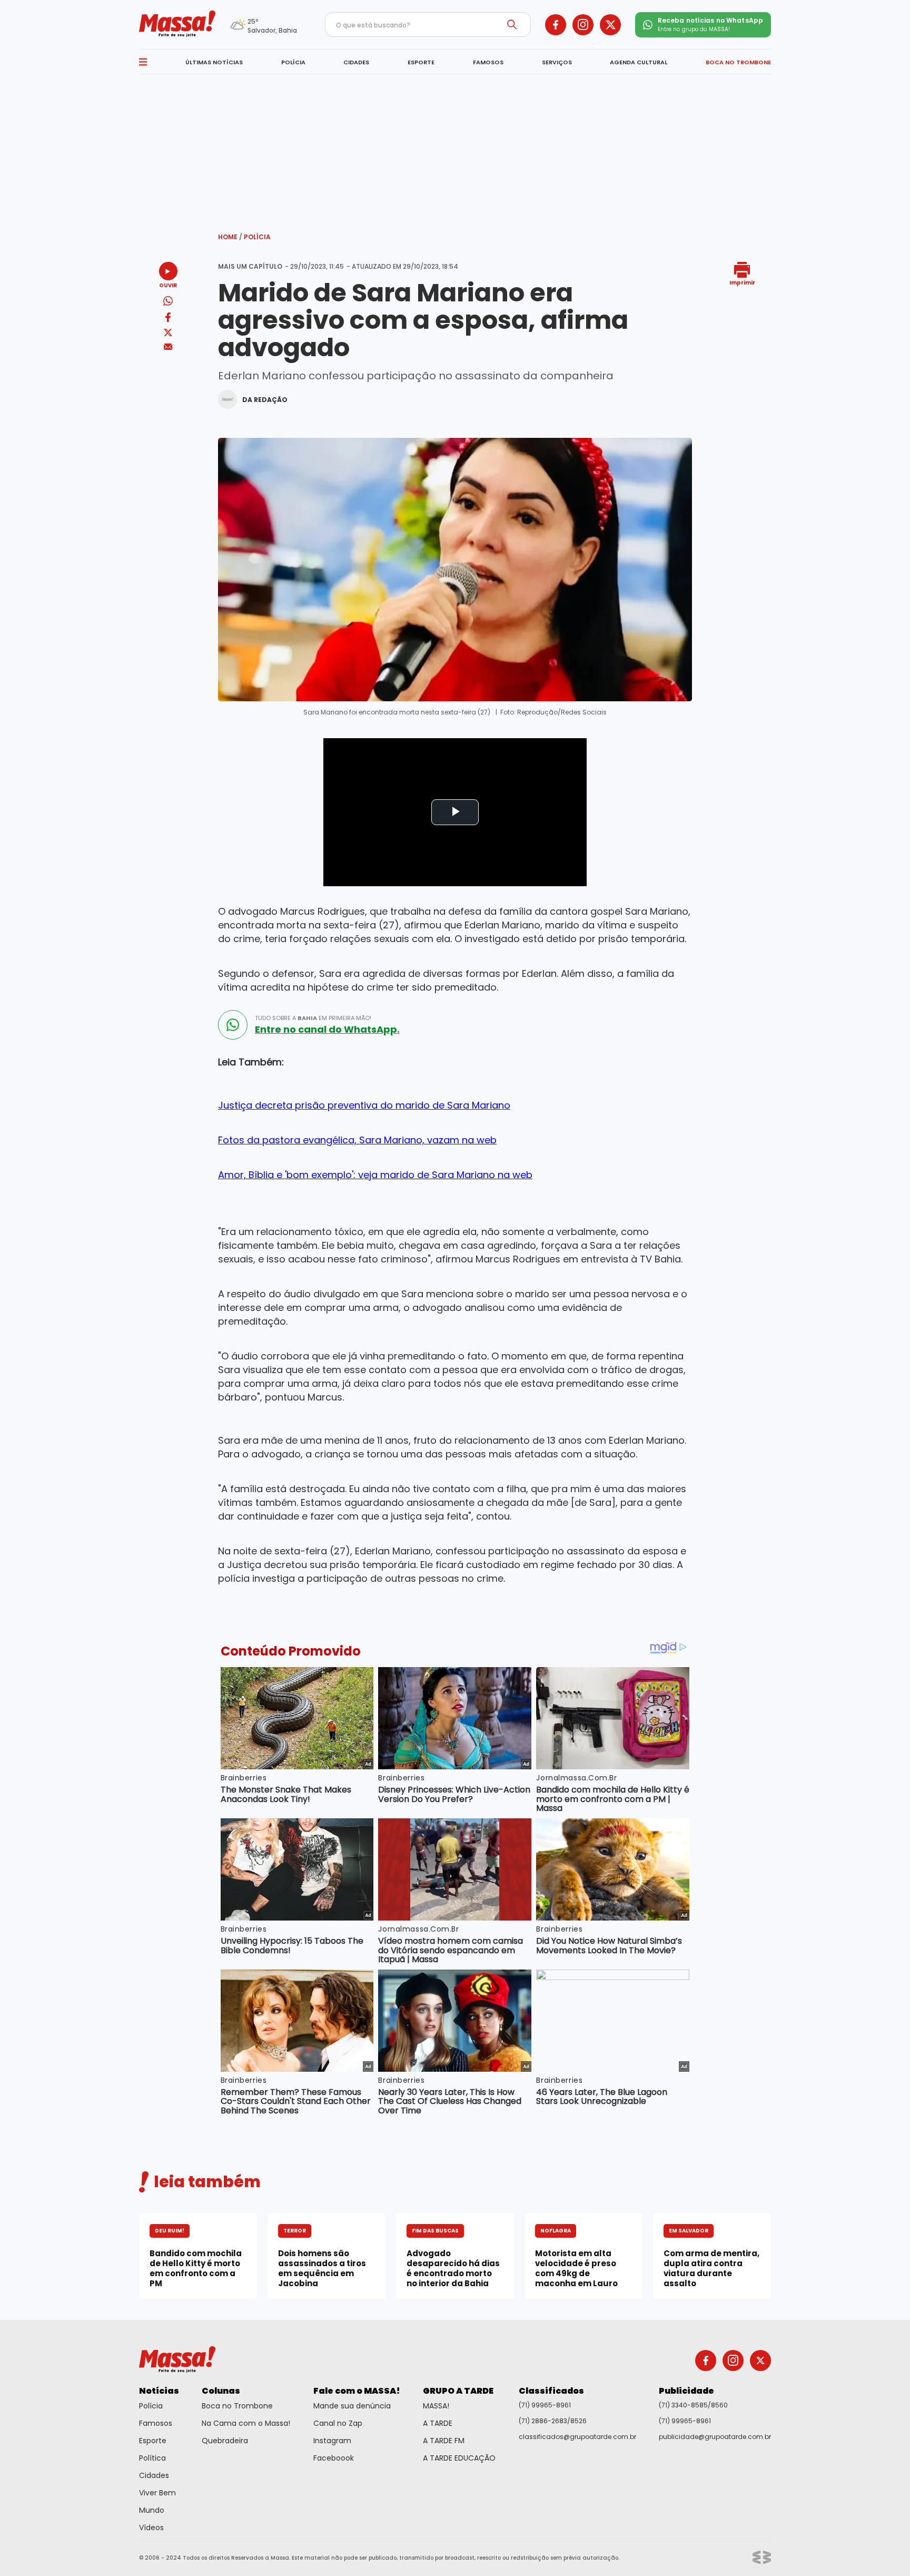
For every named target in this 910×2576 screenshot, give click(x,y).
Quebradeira (225, 2441)
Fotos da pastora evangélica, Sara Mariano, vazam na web (357, 1140)
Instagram (332, 2441)
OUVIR (168, 285)
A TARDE (438, 2423)
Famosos (156, 2423)
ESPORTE (421, 62)
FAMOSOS (488, 62)
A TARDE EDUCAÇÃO (459, 2458)
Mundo (152, 2510)
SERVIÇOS (557, 62)
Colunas (221, 2391)
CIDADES (356, 62)
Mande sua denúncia (352, 2406)
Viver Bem (157, 2493)
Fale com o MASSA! (357, 2391)
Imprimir (742, 282)
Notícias (159, 2391)
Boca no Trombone (237, 2406)
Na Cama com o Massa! (246, 2423)
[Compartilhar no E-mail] (168, 347)
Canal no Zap (338, 2423)
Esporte (153, 2441)
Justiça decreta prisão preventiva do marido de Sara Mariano (364, 1105)
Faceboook (334, 2458)
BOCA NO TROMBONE (738, 62)
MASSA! (436, 2406)
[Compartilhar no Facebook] (168, 319)
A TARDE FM (444, 2441)
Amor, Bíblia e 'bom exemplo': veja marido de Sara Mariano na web (375, 1175)
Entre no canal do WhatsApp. (327, 1030)
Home (230, 237)
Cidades (154, 2475)
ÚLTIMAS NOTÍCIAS (214, 62)
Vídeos (151, 2528)
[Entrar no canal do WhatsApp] (233, 1025)
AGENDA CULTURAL (639, 62)
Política (152, 2458)
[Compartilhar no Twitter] (168, 333)
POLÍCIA (293, 62)
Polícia (257, 237)
